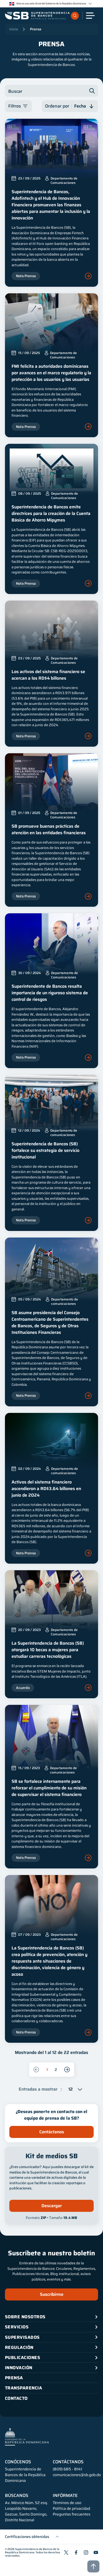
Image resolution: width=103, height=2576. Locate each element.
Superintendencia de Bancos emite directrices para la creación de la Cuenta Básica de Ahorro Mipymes (51, 513)
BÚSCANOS (17, 2496)
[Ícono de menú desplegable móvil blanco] (90, 16)
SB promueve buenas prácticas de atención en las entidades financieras (49, 829)
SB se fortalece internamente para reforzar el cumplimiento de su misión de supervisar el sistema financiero (49, 1788)
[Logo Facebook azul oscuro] (76, 2552)
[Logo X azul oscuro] (66, 2552)
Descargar (52, 2206)
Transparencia (23, 2388)
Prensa (36, 29)
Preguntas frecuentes (72, 2514)
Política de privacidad (71, 2509)
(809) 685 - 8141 (67, 2469)
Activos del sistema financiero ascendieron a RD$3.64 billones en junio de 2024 (46, 1489)
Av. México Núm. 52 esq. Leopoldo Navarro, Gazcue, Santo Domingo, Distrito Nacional (26, 2511)
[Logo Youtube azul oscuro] (96, 2552)
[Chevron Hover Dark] (90, 4)
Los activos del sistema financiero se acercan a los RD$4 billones (48, 675)
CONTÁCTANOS (68, 2462)
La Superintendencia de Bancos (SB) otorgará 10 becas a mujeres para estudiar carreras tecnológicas (48, 1650)
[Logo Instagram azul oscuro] (86, 2552)
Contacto (16, 2398)
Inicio (14, 29)
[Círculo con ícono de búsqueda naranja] (75, 16)
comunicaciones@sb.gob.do (77, 2475)
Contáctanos (52, 2132)
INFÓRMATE (65, 2496)
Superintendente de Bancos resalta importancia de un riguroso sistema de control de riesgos (50, 993)
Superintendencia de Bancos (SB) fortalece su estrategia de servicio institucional (45, 1150)
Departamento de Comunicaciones (64, 181)
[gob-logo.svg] (27, 2437)
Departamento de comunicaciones (64, 1133)
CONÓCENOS (18, 2462)
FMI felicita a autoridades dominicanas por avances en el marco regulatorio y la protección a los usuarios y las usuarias (51, 373)
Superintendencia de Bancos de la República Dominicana (32, 2551)
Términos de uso (67, 2503)
